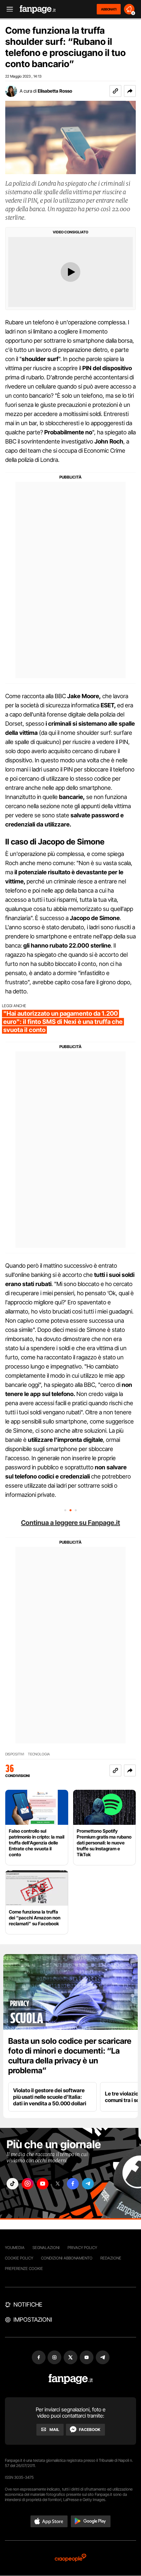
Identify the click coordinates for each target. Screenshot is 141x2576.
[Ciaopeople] (70, 2558)
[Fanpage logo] (38, 9)
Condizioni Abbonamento (67, 2258)
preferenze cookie (24, 2268)
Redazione (111, 2258)
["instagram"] (28, 2184)
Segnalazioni (46, 2248)
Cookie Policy (19, 2258)
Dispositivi (15, 1754)
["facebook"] (73, 2184)
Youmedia (15, 2248)
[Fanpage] (71, 2379)
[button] (130, 91)
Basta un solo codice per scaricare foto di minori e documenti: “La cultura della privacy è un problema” (70, 2056)
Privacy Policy (82, 2248)
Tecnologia (39, 1754)
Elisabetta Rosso (55, 91)
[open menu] (8, 9)
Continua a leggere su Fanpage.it (70, 1523)
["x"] (58, 2184)
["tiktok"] (12, 2184)
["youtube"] (43, 2184)
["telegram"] (88, 2184)
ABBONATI (109, 9)
